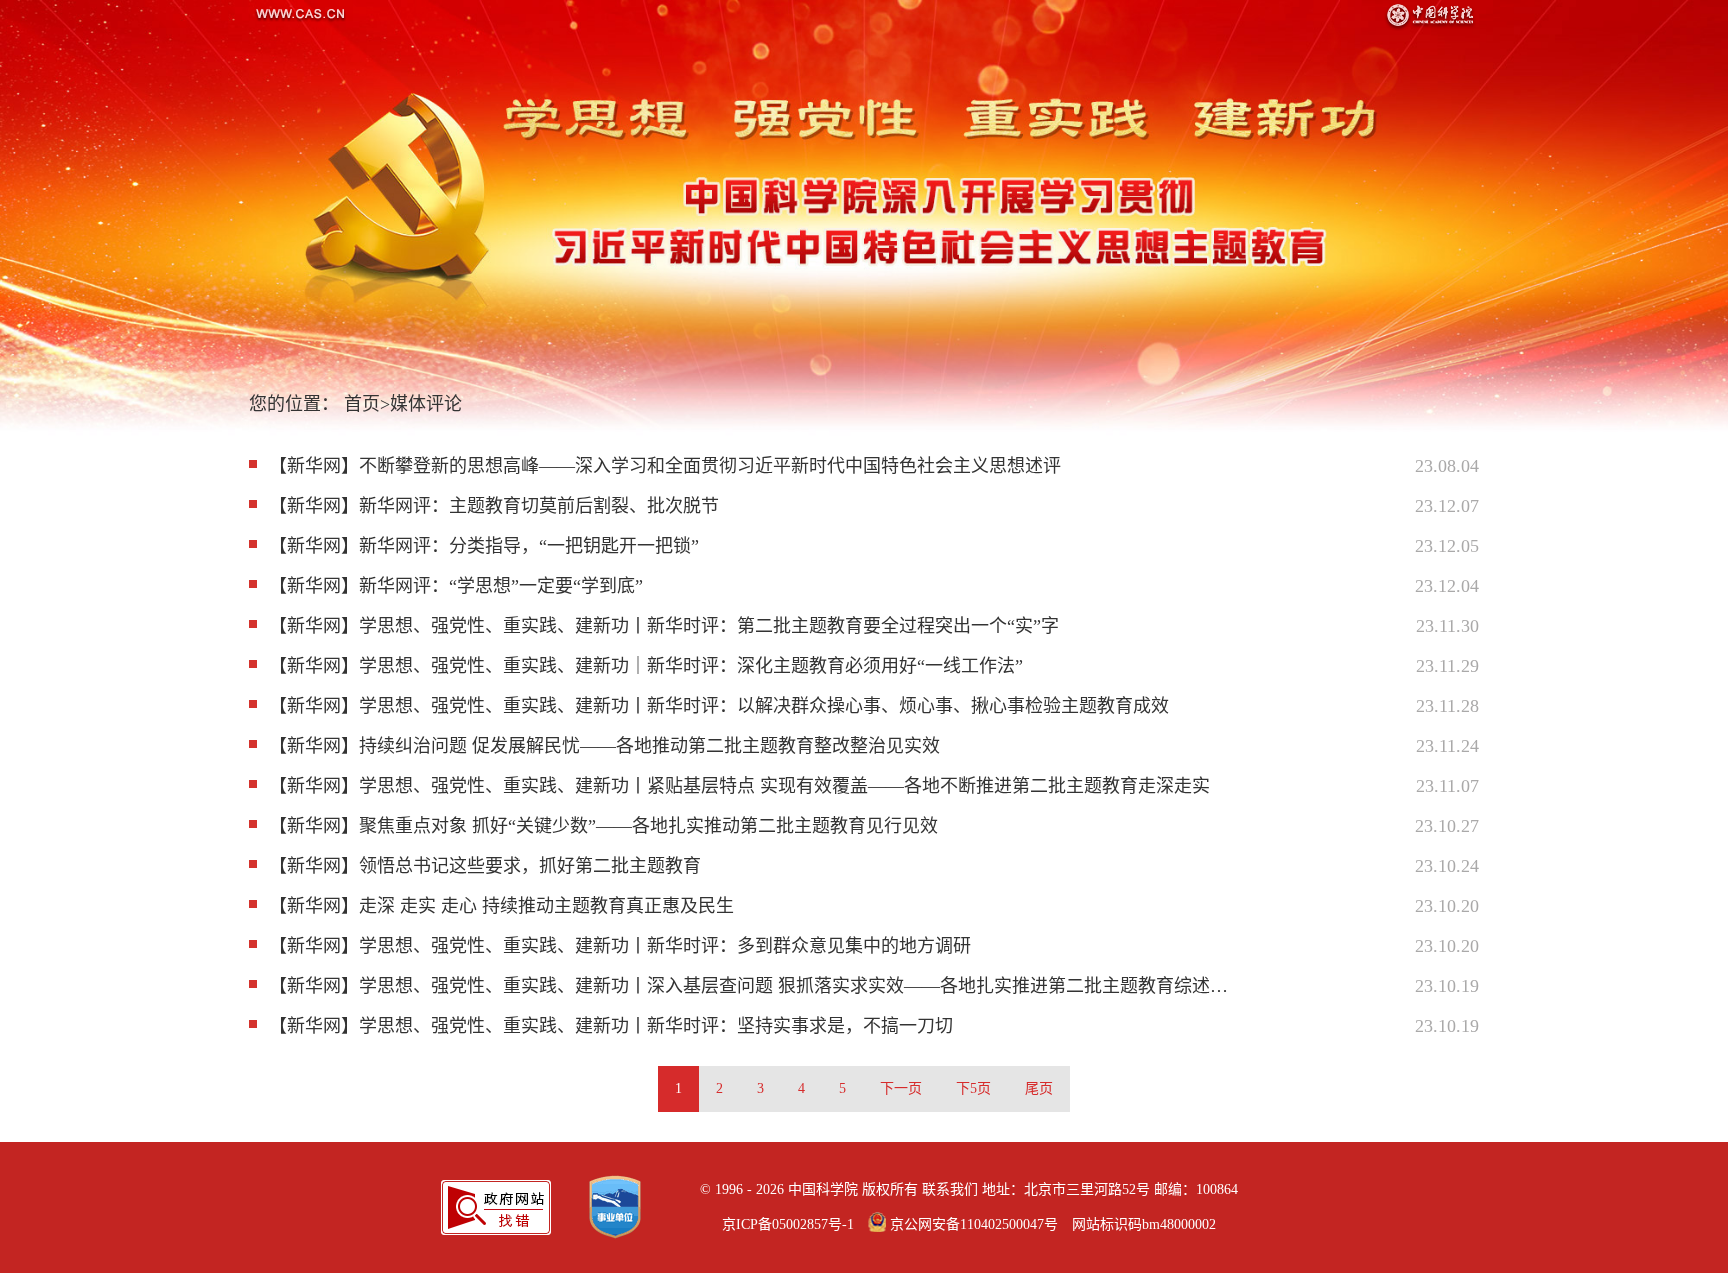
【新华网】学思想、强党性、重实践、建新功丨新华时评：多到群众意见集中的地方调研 (620, 946)
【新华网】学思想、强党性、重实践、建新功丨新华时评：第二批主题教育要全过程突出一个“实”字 (664, 626)
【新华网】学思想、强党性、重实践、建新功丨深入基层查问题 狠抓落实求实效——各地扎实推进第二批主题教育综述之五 (751, 986)
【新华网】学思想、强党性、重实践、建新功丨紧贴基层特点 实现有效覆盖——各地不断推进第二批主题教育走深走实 (739, 786)
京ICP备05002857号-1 (788, 1224)
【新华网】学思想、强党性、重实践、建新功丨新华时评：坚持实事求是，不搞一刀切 (611, 1026)
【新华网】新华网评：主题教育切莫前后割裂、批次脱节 (494, 506)
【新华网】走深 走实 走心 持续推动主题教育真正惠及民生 (501, 906)
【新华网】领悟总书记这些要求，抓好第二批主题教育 (485, 866)
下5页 (973, 1088)
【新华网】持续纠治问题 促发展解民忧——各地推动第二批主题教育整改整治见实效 (604, 746)
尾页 (1039, 1088)
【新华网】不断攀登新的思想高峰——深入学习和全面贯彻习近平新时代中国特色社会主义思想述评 (665, 466)
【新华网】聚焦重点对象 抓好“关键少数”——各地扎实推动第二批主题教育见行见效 (603, 826)
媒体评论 (426, 404)
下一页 (901, 1088)
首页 (362, 404)
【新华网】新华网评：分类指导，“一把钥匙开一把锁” (484, 546)
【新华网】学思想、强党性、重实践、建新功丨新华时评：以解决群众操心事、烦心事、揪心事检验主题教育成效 (719, 706)
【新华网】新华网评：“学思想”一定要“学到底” (456, 586)
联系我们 (950, 1189)
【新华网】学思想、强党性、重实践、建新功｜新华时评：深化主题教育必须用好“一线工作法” (646, 666)
